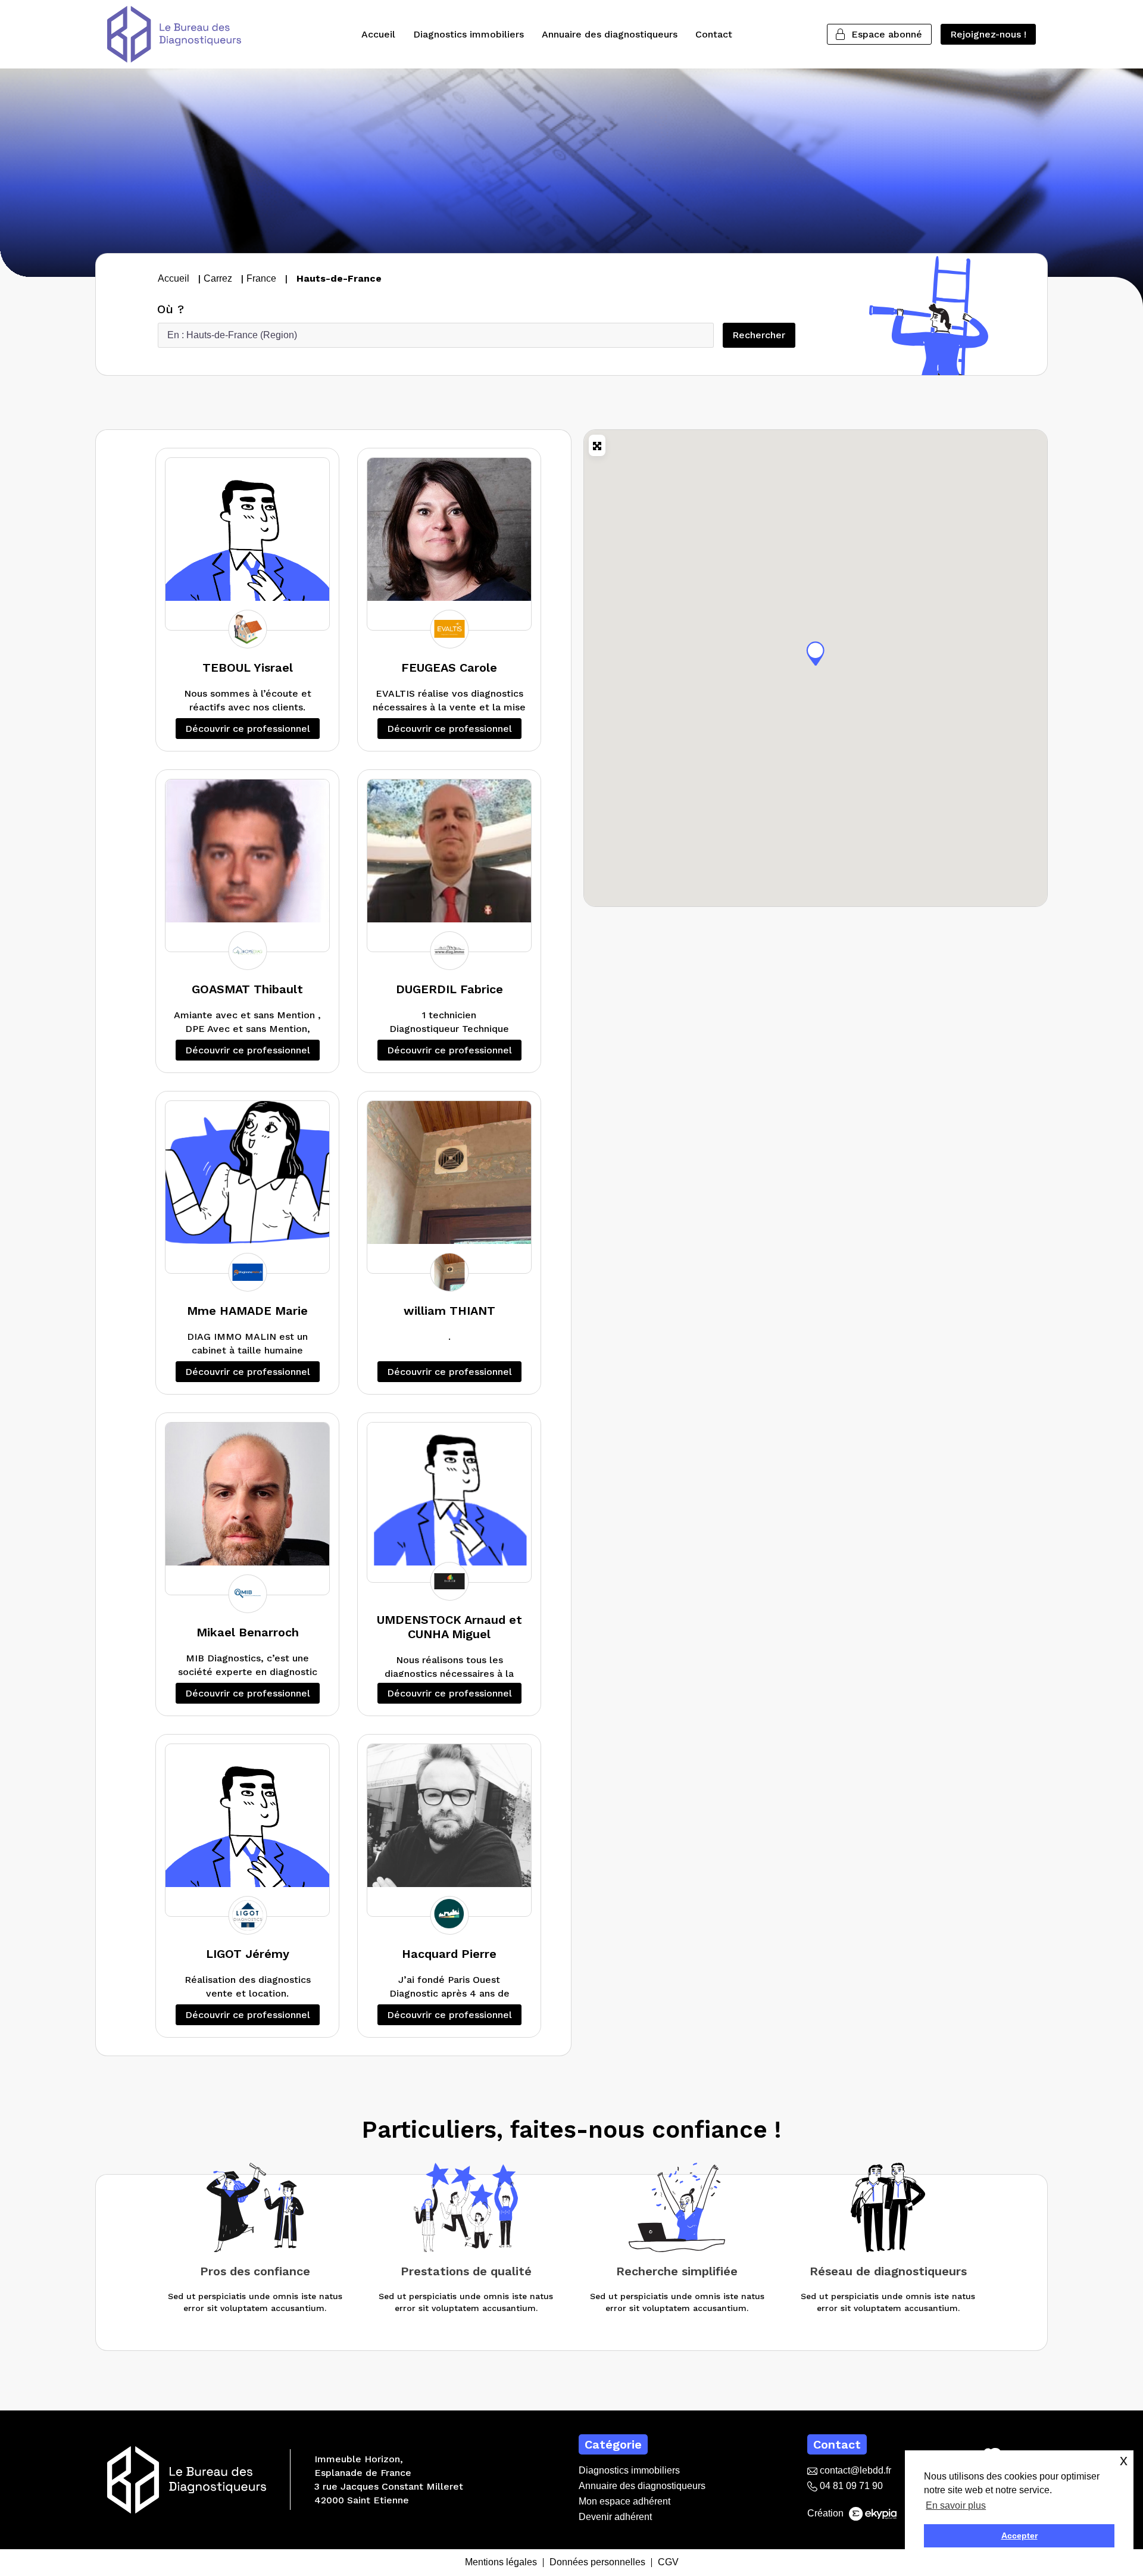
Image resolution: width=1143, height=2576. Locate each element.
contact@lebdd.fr (854, 2470)
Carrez (218, 278)
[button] (816, 653)
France (261, 278)
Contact (714, 34)
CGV (668, 2563)
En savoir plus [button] (956, 2505)
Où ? (171, 309)
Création (827, 2513)
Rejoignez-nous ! (988, 34)
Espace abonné (887, 34)
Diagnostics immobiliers (469, 34)
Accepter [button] (1019, 2536)
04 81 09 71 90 (850, 2486)
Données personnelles (597, 2563)
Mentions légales (501, 2563)
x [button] (1124, 2460)
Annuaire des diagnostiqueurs (610, 34)
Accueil (378, 34)
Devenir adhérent (615, 2517)
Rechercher (763, 335)
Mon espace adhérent (624, 2501)
